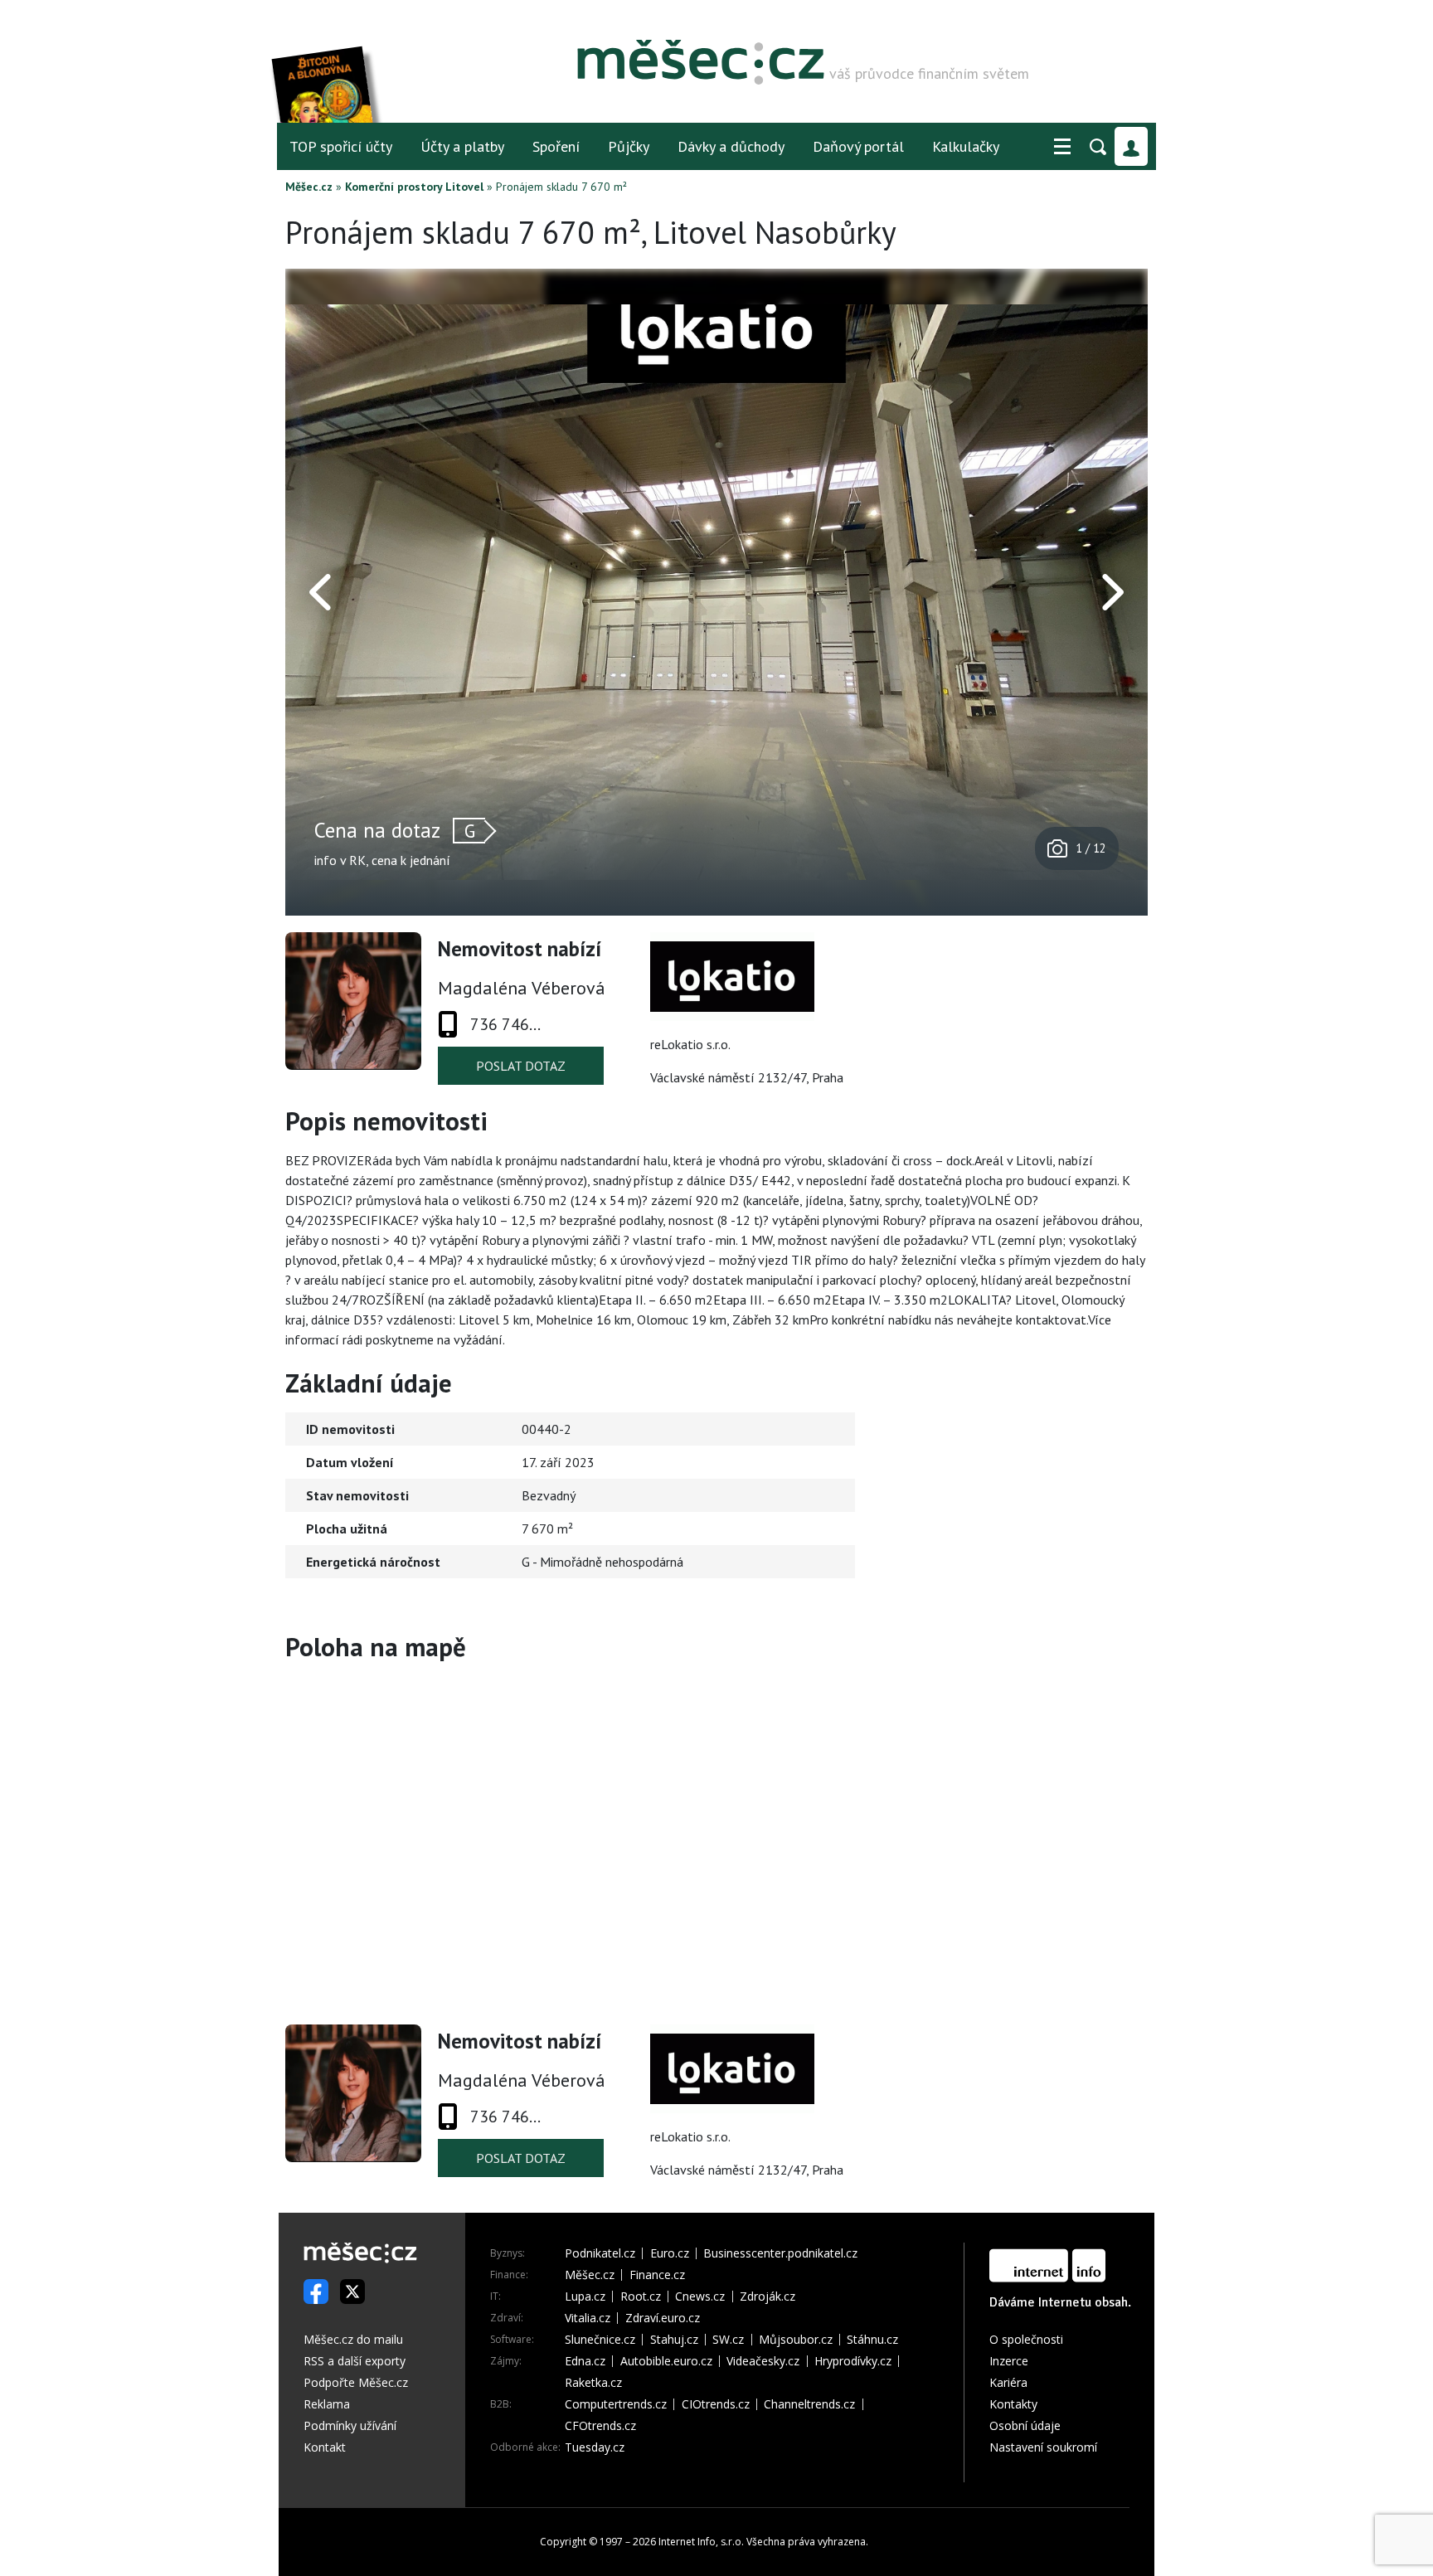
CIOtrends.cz (716, 2404)
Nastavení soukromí (1043, 2447)
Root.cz (641, 2297)
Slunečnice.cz (600, 2340)
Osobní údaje (1025, 2425)
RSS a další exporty (355, 2361)
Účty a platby (462, 146)
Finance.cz (657, 2275)
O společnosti (1026, 2339)
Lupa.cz (585, 2297)
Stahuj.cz (674, 2340)
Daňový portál (858, 146)
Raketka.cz (593, 2383)
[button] (1062, 147)
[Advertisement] (1044, 1509)
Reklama (327, 2404)
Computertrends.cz (616, 2404)
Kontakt (325, 2447)
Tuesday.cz (595, 2447)
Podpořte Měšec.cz (356, 2382)
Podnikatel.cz (600, 2253)
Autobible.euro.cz (666, 2361)
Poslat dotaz (521, 1066)
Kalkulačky (966, 146)
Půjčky (629, 146)
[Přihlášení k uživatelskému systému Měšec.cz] (1131, 146)
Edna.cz (585, 2361)
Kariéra (1008, 2382)
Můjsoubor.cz (796, 2340)
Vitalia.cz (588, 2318)
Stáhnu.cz (872, 2340)
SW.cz (728, 2340)
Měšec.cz (309, 187)
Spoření (556, 146)
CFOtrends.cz (600, 2426)
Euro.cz (670, 2253)
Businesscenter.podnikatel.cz (780, 2253)
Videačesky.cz (763, 2361)
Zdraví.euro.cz (663, 2318)
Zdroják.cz (768, 2297)
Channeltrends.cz (809, 2404)
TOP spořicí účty (341, 146)
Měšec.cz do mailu (353, 2339)
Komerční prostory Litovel (414, 187)
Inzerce (1009, 2361)
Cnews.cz (700, 2297)
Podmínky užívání (350, 2425)
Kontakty (1013, 2404)
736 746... (505, 1024)
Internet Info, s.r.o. (701, 2542)
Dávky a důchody (731, 146)
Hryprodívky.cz (853, 2361)
